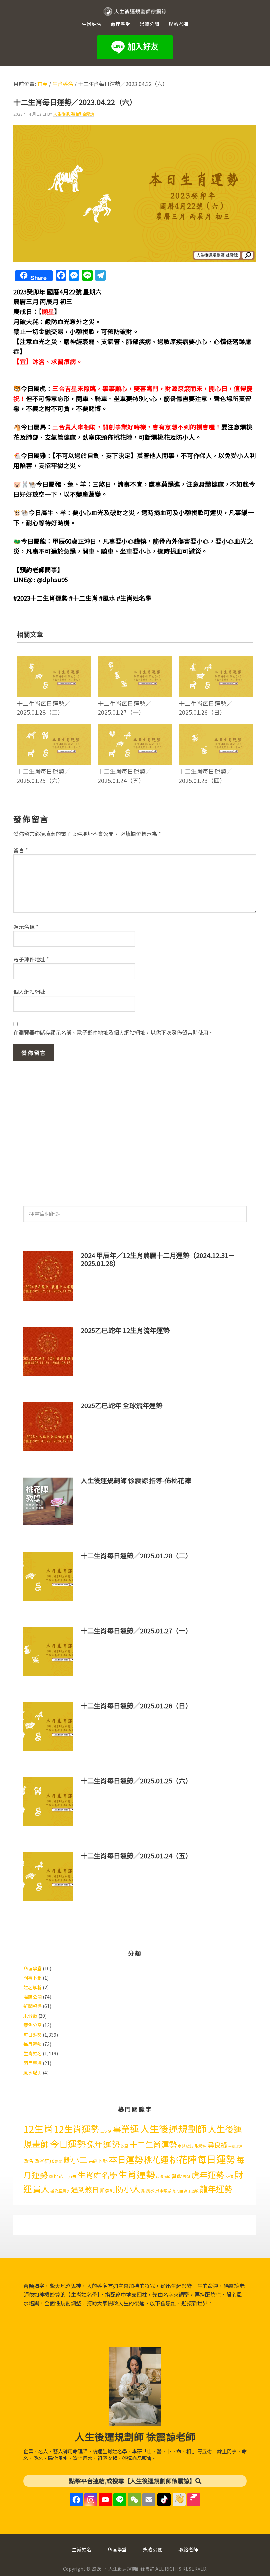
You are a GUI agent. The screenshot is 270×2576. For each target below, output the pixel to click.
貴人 (41, 2189)
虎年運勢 (208, 2175)
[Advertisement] (135, 1130)
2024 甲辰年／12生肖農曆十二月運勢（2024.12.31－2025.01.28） (158, 1259)
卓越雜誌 (186, 2146)
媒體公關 (33, 1997)
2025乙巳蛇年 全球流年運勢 (121, 1405)
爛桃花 (56, 2176)
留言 (21, 850)
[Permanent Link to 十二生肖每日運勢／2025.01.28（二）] (54, 660)
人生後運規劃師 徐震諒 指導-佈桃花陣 (136, 1480)
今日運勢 (68, 2144)
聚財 (187, 2177)
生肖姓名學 (97, 2175)
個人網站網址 (29, 992)
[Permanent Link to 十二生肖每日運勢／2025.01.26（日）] (216, 660)
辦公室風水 (60, 2191)
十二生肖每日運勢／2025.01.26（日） (205, 708)
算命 (177, 2176)
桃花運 (156, 2159)
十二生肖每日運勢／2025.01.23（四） (205, 775)
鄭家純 (107, 2190)
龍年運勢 (216, 2189)
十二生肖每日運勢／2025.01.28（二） (43, 708)
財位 (229, 2176)
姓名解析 (33, 1987)
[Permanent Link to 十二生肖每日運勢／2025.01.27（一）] (135, 660)
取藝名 (201, 2146)
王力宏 (70, 2176)
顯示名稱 (26, 927)
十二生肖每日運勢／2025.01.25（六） (43, 775)
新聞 (59, 2162)
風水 (150, 2190)
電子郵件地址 (31, 959)
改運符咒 (44, 2161)
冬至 (124, 2146)
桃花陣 (183, 2159)
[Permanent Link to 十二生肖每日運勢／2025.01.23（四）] (216, 728)
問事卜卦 (33, 1978)
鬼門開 (178, 2191)
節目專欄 (33, 2063)
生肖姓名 (33, 2053)
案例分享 (33, 2025)
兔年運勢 (103, 2144)
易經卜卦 (98, 2161)
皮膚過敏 (163, 2177)
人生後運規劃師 (173, 2128)
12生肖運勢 (77, 2129)
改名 (28, 2161)
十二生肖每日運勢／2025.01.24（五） (124, 775)
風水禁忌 (163, 2191)
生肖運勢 (137, 2174)
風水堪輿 (33, 2073)
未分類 (30, 2016)
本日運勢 (126, 2159)
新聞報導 (33, 2006)
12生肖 (38, 2128)
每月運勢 (33, 2044)
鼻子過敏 (191, 2191)
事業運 (126, 2129)
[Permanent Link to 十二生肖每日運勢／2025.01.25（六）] (54, 728)
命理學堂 (33, 1968)
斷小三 (75, 2160)
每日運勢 (33, 2035)
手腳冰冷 (235, 2146)
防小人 (128, 2189)
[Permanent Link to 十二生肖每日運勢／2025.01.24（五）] (135, 728)
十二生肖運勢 (153, 2144)
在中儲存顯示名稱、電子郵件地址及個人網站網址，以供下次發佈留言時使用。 (114, 1032)
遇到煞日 (85, 2189)
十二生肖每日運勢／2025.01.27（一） (124, 708)
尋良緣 (217, 2145)
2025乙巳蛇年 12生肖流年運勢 (125, 1330)
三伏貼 (106, 2131)
